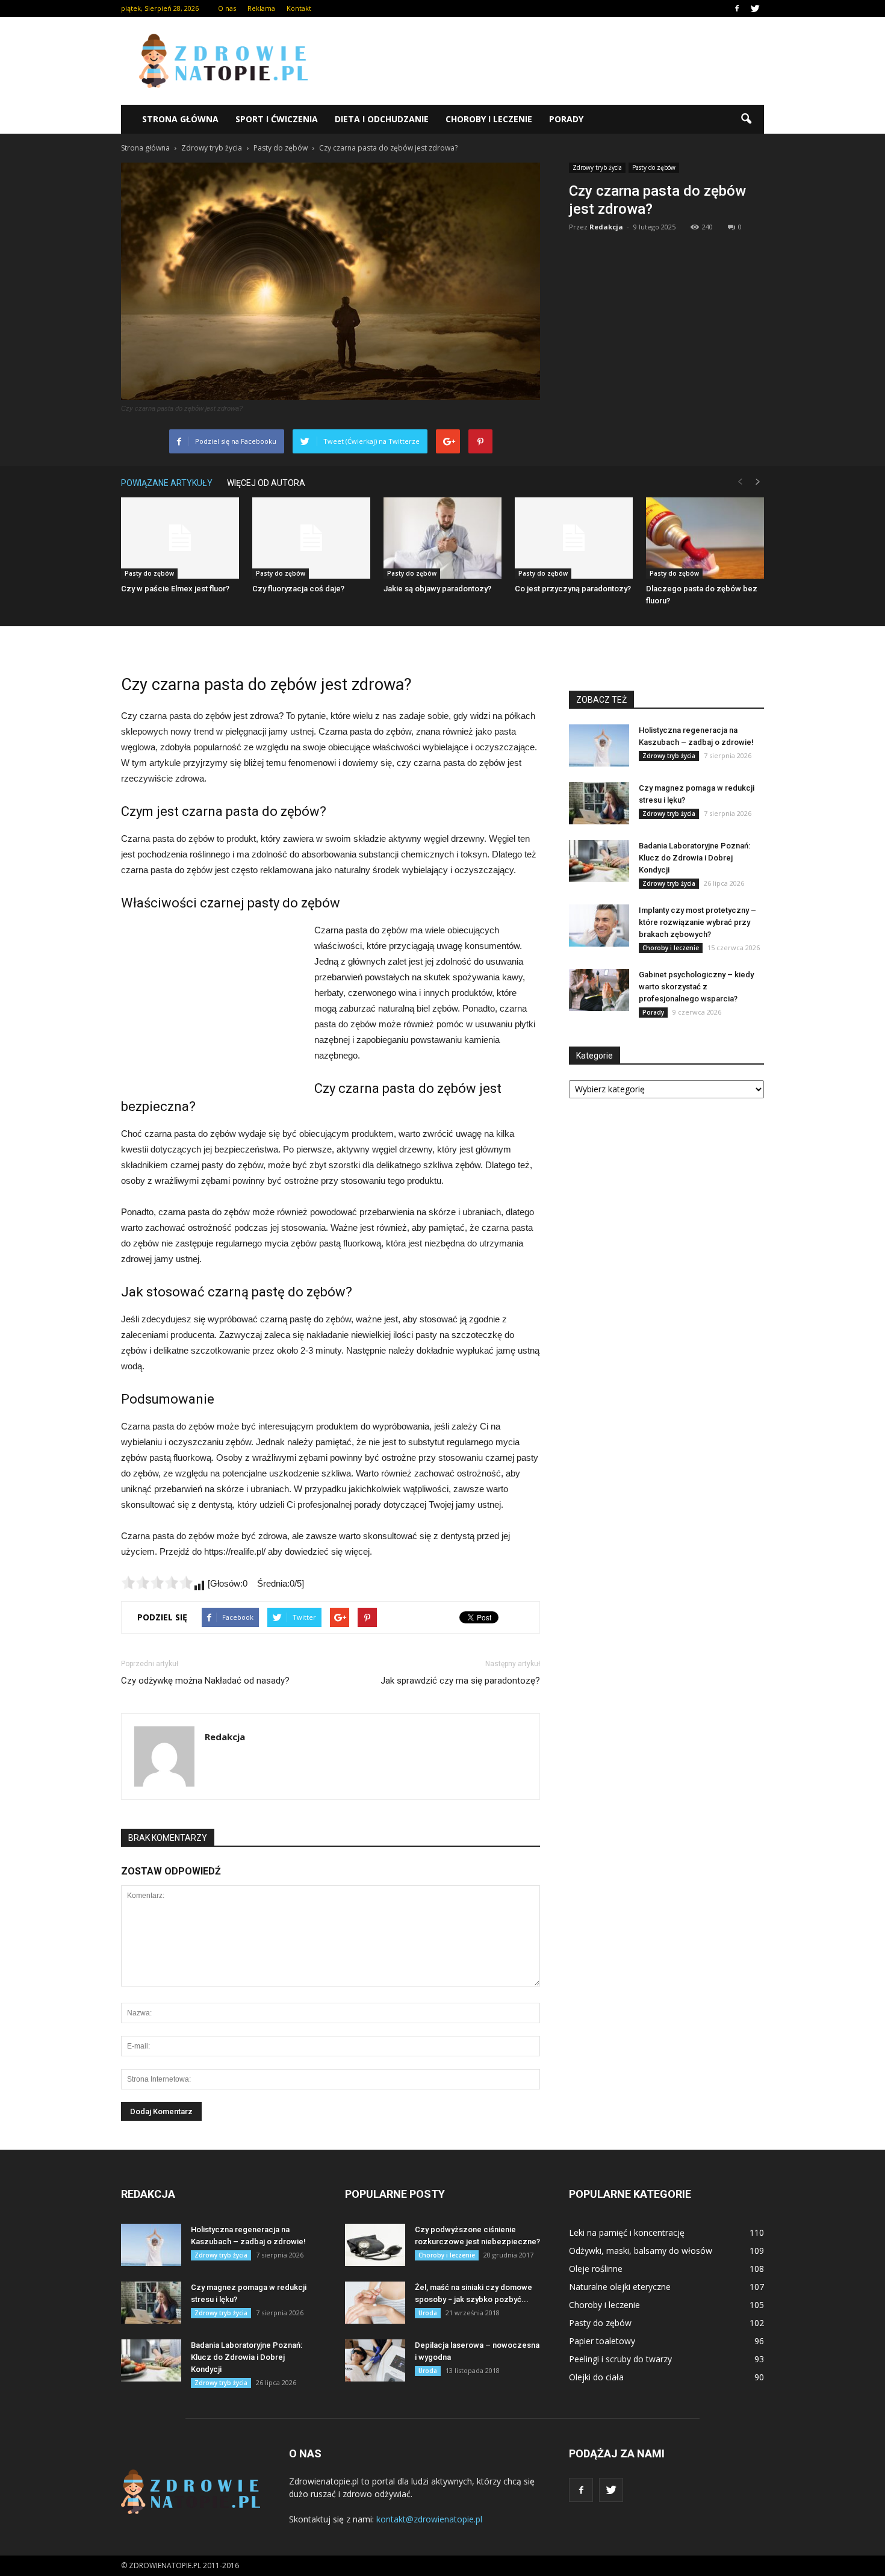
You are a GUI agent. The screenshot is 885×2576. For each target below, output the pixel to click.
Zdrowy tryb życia (597, 167)
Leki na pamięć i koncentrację (627, 2232)
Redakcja (606, 227)
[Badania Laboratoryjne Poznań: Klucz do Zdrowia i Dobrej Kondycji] (599, 861)
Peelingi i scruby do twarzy (620, 2359)
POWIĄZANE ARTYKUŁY (167, 483)
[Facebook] (737, 8)
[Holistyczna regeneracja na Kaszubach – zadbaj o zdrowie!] (599, 745)
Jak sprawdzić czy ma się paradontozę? (460, 1681)
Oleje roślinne (596, 2269)
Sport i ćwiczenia (277, 119)
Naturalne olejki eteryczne (620, 2287)
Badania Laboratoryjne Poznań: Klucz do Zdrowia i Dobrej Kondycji (694, 858)
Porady (566, 119)
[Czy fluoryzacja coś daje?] (311, 538)
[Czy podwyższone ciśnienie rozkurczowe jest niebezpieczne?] (375, 2245)
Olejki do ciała (596, 2377)
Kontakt (299, 8)
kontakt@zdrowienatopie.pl (429, 2519)
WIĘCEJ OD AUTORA (266, 483)
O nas (227, 8)
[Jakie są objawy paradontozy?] (442, 538)
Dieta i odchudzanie (382, 119)
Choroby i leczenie (489, 119)
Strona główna (180, 119)
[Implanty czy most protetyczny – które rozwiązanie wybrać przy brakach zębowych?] (599, 926)
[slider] (157, 1582)
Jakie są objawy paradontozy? (437, 589)
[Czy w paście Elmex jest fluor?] (180, 538)
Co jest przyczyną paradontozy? (573, 589)
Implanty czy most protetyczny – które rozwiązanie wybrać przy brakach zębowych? (697, 922)
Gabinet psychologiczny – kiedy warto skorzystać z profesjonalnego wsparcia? (696, 987)
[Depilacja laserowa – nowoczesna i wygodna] (375, 2360)
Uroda (428, 2313)
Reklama (261, 8)
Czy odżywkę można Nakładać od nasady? (205, 1681)
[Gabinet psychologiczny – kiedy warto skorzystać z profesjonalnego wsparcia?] (599, 990)
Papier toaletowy (602, 2341)
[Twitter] (755, 8)
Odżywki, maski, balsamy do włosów (641, 2251)
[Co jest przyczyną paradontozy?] (574, 538)
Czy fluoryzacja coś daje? (298, 589)
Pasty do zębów (654, 167)
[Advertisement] (545, 61)
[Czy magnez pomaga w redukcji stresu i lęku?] (599, 803)
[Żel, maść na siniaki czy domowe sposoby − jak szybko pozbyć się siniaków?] (375, 2303)
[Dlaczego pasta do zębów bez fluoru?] (705, 538)
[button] (746, 119)
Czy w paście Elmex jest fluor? (175, 589)
